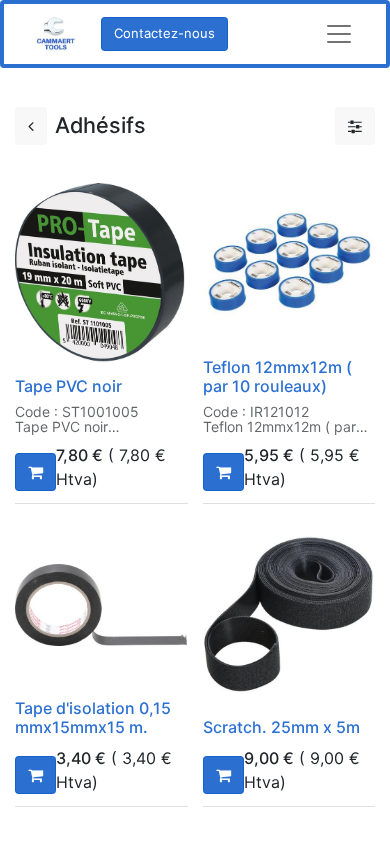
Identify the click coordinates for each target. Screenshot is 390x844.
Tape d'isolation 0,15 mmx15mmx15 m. (93, 717)
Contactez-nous (164, 33)
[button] (35, 472)
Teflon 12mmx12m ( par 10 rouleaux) (277, 376)
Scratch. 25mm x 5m (281, 727)
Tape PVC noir (68, 386)
